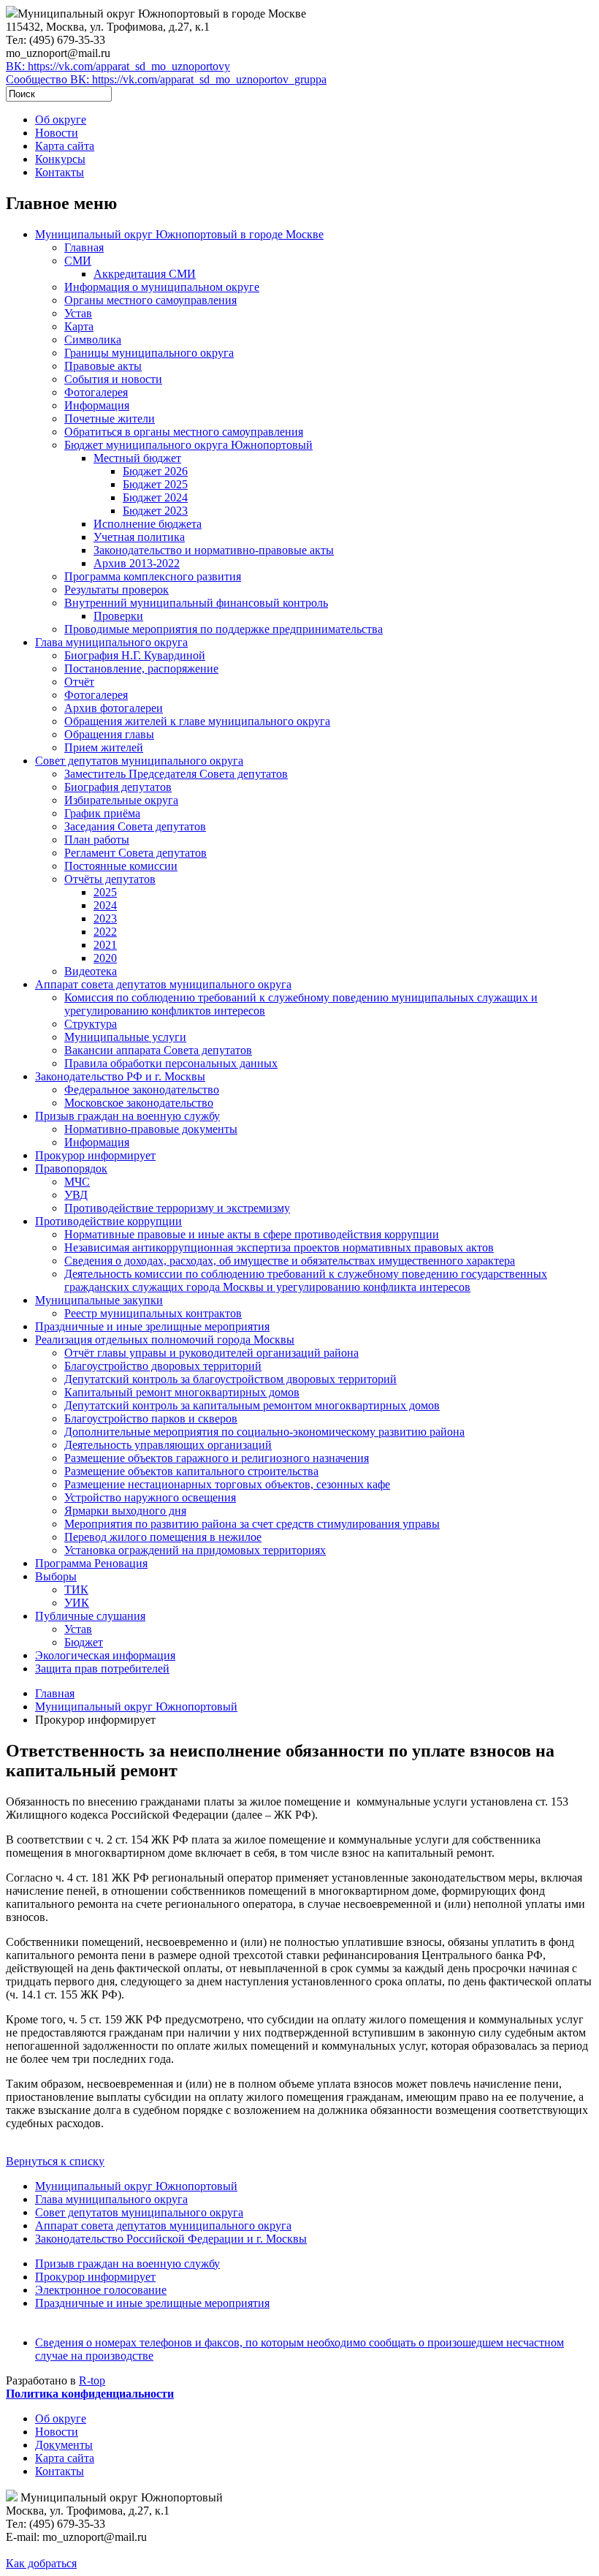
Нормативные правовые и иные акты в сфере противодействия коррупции (252, 1234)
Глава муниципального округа (111, 642)
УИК (77, 1603)
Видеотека (91, 971)
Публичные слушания (90, 1616)
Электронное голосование (101, 2290)
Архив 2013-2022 (137, 563)
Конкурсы (60, 159)
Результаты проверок (117, 590)
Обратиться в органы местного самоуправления (184, 432)
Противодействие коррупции (108, 1221)
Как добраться (41, 2563)
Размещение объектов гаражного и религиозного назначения (217, 1458)
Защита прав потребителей (102, 1668)
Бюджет (84, 1642)
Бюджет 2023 (155, 511)
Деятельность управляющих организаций (168, 1445)
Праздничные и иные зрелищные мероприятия (152, 1326)
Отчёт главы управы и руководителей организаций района (211, 1353)
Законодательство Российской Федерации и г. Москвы (171, 2239)
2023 (105, 918)
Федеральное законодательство (142, 1090)
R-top (92, 2380)
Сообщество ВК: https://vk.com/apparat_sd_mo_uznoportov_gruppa (166, 79)
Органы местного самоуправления (150, 300)
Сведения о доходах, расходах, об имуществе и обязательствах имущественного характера (290, 1261)
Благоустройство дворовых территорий (163, 1366)
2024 (105, 905)
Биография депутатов (118, 787)
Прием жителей (104, 747)
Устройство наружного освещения (150, 1497)
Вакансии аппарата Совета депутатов (158, 1050)
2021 (105, 945)
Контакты (60, 172)
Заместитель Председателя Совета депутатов (176, 774)
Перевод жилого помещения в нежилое (163, 1537)
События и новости (113, 379)
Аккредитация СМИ (145, 274)
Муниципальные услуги (125, 1037)
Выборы (56, 1576)
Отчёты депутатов (110, 879)
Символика (93, 340)
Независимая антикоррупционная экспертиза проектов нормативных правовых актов (279, 1247)
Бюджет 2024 (155, 497)
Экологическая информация (105, 1655)
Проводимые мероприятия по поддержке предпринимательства (224, 629)
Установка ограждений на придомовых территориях (195, 1550)
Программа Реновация (91, 1563)
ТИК (76, 1590)
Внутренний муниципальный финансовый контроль (196, 603)
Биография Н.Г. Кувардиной (135, 655)
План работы (97, 840)
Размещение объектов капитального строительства (191, 1471)
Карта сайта (65, 146)
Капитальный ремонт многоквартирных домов (182, 1392)
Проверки (118, 616)
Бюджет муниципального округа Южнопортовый (188, 445)
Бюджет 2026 (155, 471)
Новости (57, 133)
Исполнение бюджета (148, 524)
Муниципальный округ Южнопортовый (136, 1706)
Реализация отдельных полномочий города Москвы (165, 1340)
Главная (84, 247)
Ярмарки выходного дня (125, 1511)
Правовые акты (103, 366)
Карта (79, 326)
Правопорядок (71, 1168)
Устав (78, 313)
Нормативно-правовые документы (151, 1129)
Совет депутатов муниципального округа (139, 761)
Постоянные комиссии (121, 866)
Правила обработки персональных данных (171, 1063)
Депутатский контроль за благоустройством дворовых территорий (230, 1379)
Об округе (61, 120)
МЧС (77, 1182)
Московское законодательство (139, 1103)
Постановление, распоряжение (141, 668)
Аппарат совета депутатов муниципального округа (163, 984)
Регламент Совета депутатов (136, 853)
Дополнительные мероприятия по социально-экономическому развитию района (264, 1432)
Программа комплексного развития (153, 576)
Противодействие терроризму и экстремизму (177, 1208)
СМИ (78, 261)
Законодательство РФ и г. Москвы (120, 1076)
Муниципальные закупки (99, 1300)
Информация (97, 405)
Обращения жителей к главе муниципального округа (197, 721)
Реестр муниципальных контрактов (153, 1313)
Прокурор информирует (95, 1155)
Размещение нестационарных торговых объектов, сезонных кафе (227, 1484)
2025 (105, 892)
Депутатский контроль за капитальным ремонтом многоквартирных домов (252, 1405)
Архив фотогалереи (114, 708)
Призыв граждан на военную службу (127, 1116)
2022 (105, 932)
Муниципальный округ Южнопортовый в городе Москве (179, 234)
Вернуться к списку (55, 2161)
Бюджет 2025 (155, 484)
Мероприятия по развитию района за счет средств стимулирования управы (252, 1524)
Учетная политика (139, 537)
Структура (91, 1024)
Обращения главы (109, 734)
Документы (64, 2445)
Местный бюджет (137, 458)
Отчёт (79, 682)
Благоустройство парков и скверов (151, 1418)
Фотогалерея (96, 392)
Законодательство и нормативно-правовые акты (214, 550)
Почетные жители (110, 418)
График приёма (102, 813)
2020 (105, 958)
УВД (76, 1195)
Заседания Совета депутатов (135, 826)
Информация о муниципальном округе (162, 287)
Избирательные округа (121, 800)
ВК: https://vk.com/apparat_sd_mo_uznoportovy (118, 66)
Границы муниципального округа (149, 353)
